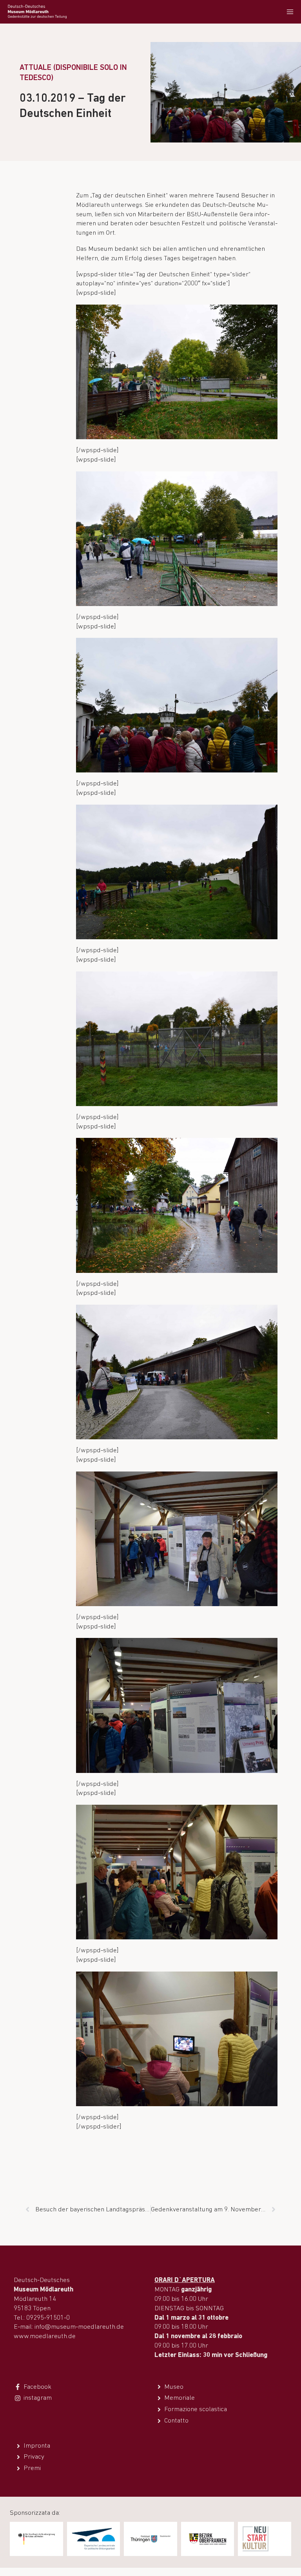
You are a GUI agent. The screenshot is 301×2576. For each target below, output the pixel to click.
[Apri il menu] (290, 12)
